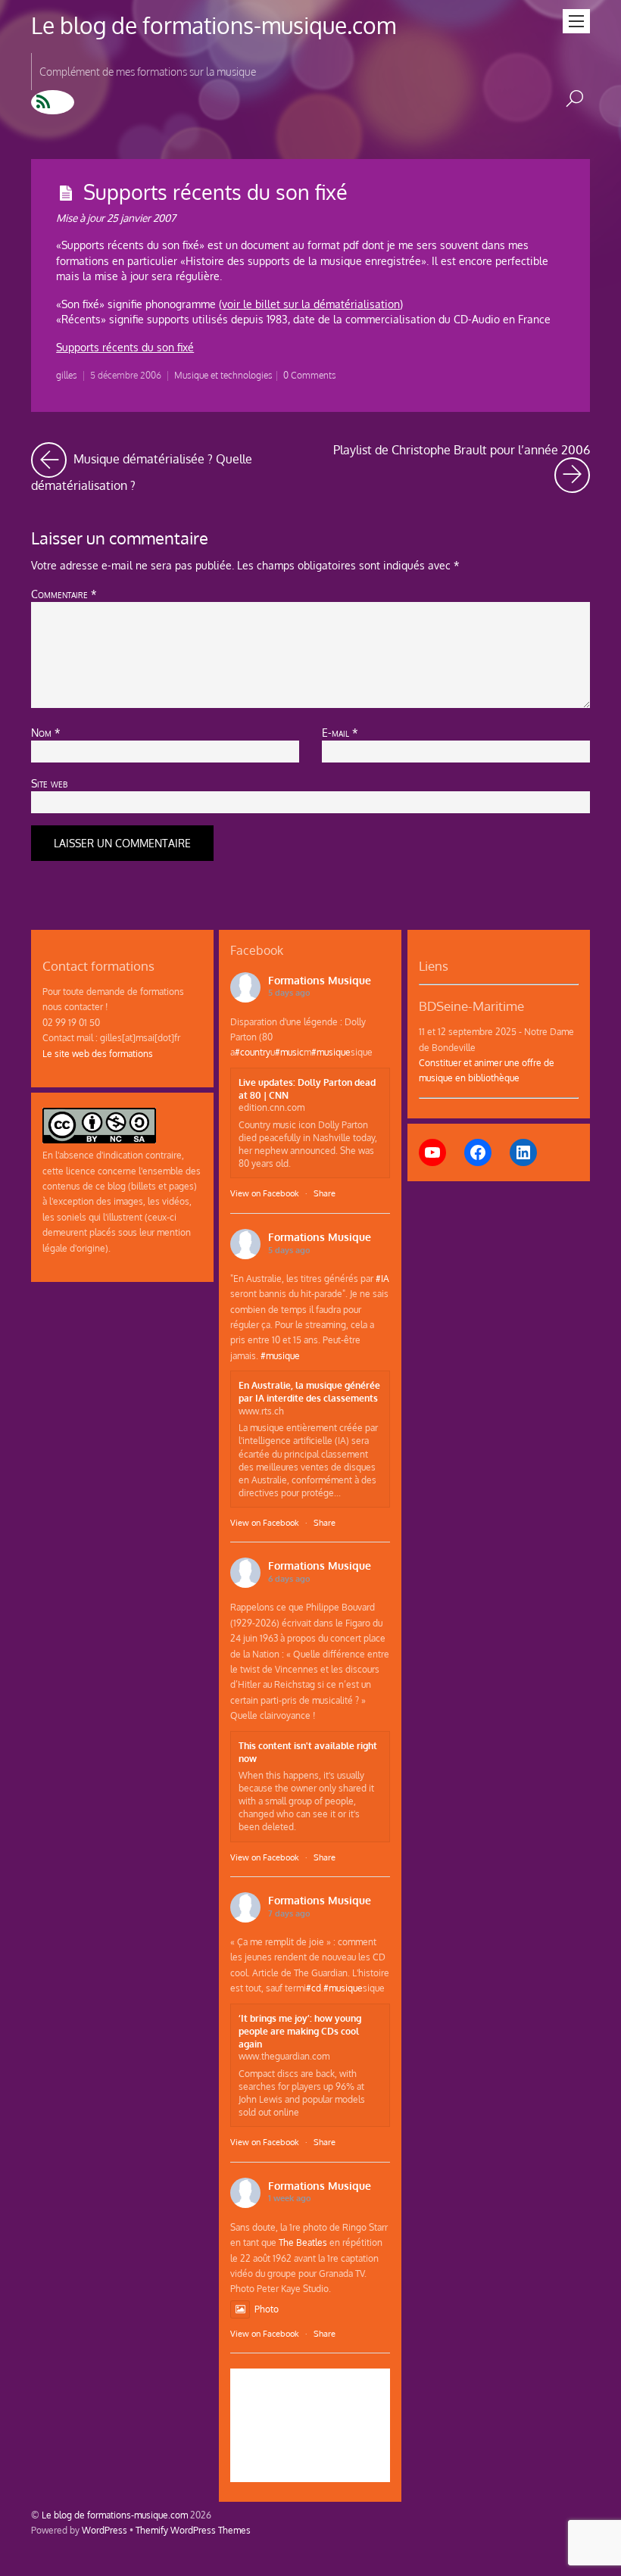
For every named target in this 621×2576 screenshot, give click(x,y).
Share (325, 1193)
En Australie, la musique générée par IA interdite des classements (309, 1391)
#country (253, 1052)
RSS (53, 102)
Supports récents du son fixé (215, 192)
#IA (382, 1278)
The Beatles (303, 2242)
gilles (67, 375)
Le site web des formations (98, 1053)
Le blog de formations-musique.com (115, 2515)
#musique (331, 1052)
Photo (267, 2309)
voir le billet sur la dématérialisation (311, 304)
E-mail (340, 732)
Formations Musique (320, 980)
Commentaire (64, 594)
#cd (314, 1988)
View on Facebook (265, 1193)
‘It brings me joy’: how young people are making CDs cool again (300, 2031)
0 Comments (310, 375)
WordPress (105, 2530)
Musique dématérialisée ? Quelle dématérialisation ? (165, 468)
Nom (46, 732)
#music (289, 1052)
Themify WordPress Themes (193, 2530)
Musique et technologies (223, 375)
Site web (49, 783)
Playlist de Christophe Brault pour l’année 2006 (462, 458)
